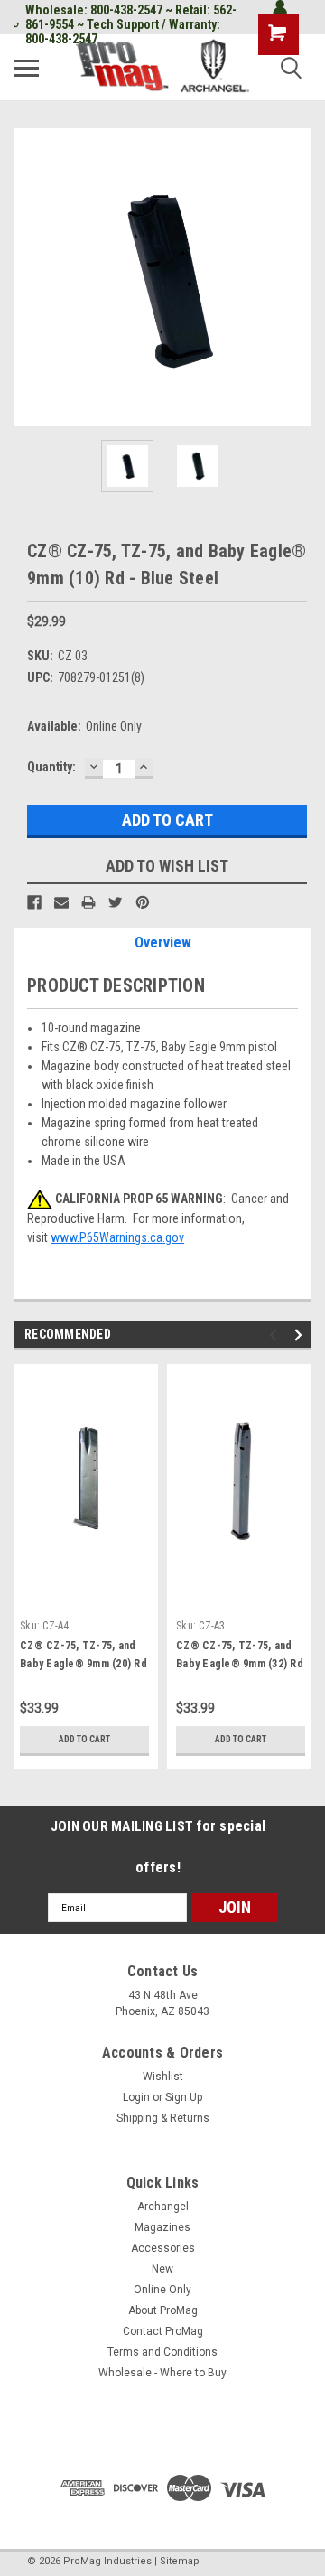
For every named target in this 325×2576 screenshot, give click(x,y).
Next (298, 277)
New (162, 2269)
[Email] (61, 902)
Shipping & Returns (163, 2118)
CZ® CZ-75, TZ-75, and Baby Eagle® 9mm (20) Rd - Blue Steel (84, 1664)
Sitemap (180, 2561)
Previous (27, 277)
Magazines (162, 2227)
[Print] (88, 902)
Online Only (162, 2290)
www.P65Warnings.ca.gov (117, 1237)
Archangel (163, 2207)
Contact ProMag (163, 2331)
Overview (163, 943)
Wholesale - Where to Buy (162, 2373)
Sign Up (184, 2097)
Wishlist (163, 2077)
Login (136, 2097)
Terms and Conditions (162, 2352)
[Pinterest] (143, 902)
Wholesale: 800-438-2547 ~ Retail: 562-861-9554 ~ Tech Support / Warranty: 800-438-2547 (131, 24)
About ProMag (163, 2310)
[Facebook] (34, 902)
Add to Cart (84, 1739)
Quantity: (51, 767)
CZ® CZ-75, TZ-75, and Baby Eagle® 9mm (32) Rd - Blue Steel (240, 1664)
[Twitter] (116, 902)
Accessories (163, 2248)
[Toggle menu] (26, 68)
